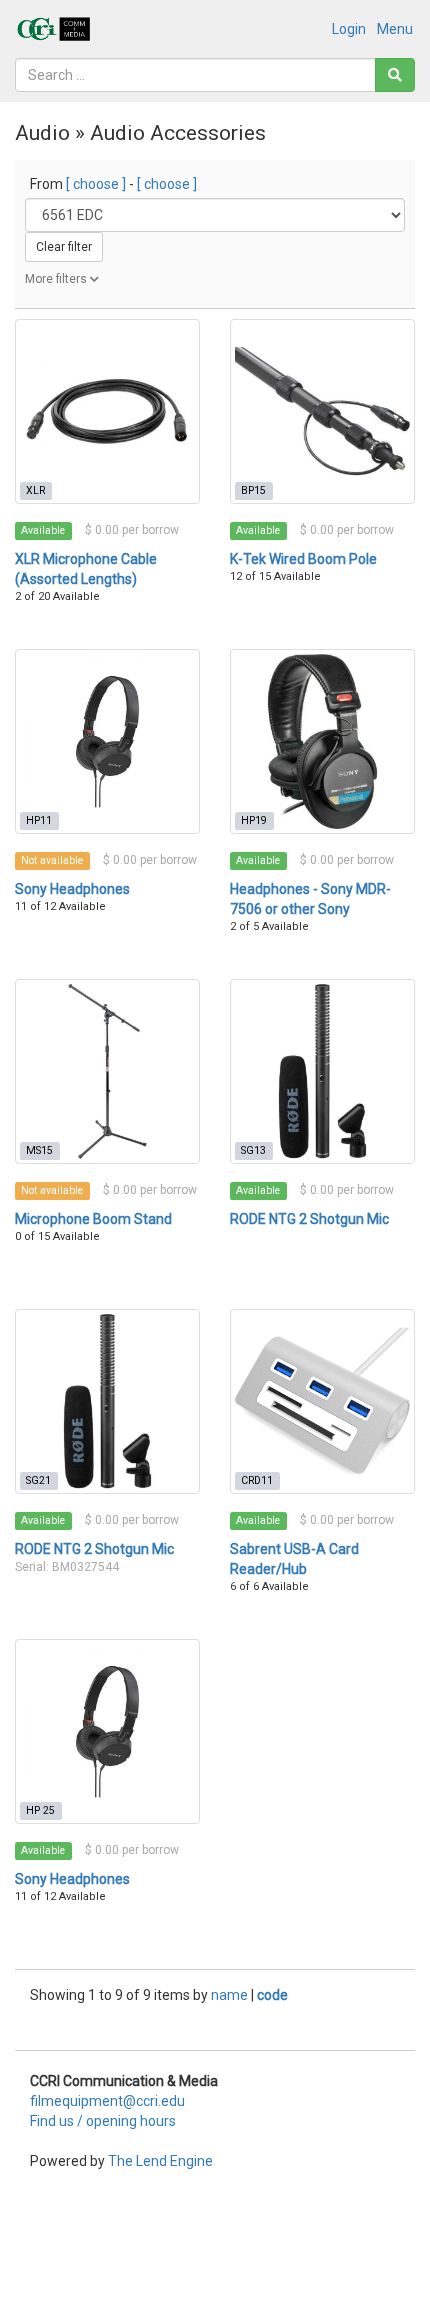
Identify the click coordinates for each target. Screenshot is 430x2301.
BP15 (253, 490)
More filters (57, 279)
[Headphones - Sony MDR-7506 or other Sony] (322, 741)
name (231, 1995)
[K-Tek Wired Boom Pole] (322, 411)
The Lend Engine (160, 2161)
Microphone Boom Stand (93, 1219)
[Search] (395, 75)
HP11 (39, 820)
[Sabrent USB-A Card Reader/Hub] (322, 1401)
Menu (395, 29)
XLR (35, 490)
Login (349, 29)
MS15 (39, 1150)
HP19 (254, 820)
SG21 (38, 1480)
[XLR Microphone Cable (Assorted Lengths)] (107, 411)
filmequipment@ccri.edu (107, 2101)
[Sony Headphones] (107, 741)
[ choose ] (96, 184)
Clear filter (64, 247)
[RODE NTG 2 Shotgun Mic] (322, 1071)
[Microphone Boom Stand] (107, 1071)
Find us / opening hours (103, 2121)
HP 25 (40, 1810)
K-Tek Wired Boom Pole (303, 559)
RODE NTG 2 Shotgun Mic (309, 1219)
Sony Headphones (72, 889)
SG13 (253, 1150)
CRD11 (257, 1480)
